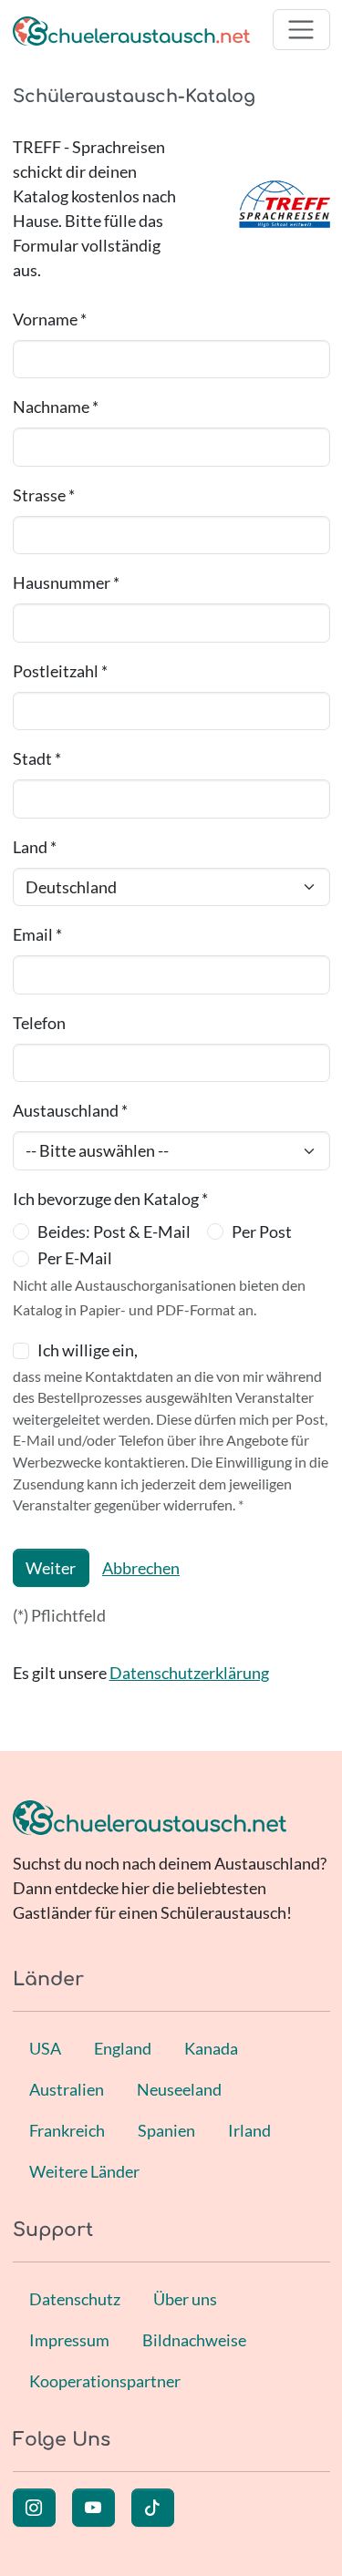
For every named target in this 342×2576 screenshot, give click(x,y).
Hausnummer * (66, 582)
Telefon (39, 1023)
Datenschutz (75, 2299)
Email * (37, 934)
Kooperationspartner (105, 2381)
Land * (35, 847)
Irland (249, 2130)
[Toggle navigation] (301, 30)
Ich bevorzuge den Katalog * (110, 1199)
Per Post (262, 1231)
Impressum (69, 2340)
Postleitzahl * (60, 671)
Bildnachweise (194, 2340)
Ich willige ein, (88, 1350)
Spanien (166, 2130)
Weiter (51, 1568)
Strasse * (44, 495)
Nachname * (56, 407)
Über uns (185, 2299)
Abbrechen (141, 1568)
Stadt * (37, 758)
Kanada (211, 2048)
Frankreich (67, 2130)
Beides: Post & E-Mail (114, 1231)
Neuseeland (179, 2089)
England (123, 2048)
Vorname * (50, 319)
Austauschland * (70, 1110)
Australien (67, 2089)
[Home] (131, 30)
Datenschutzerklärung (189, 1673)
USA (45, 2048)
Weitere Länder (84, 2171)
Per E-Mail (75, 1258)
